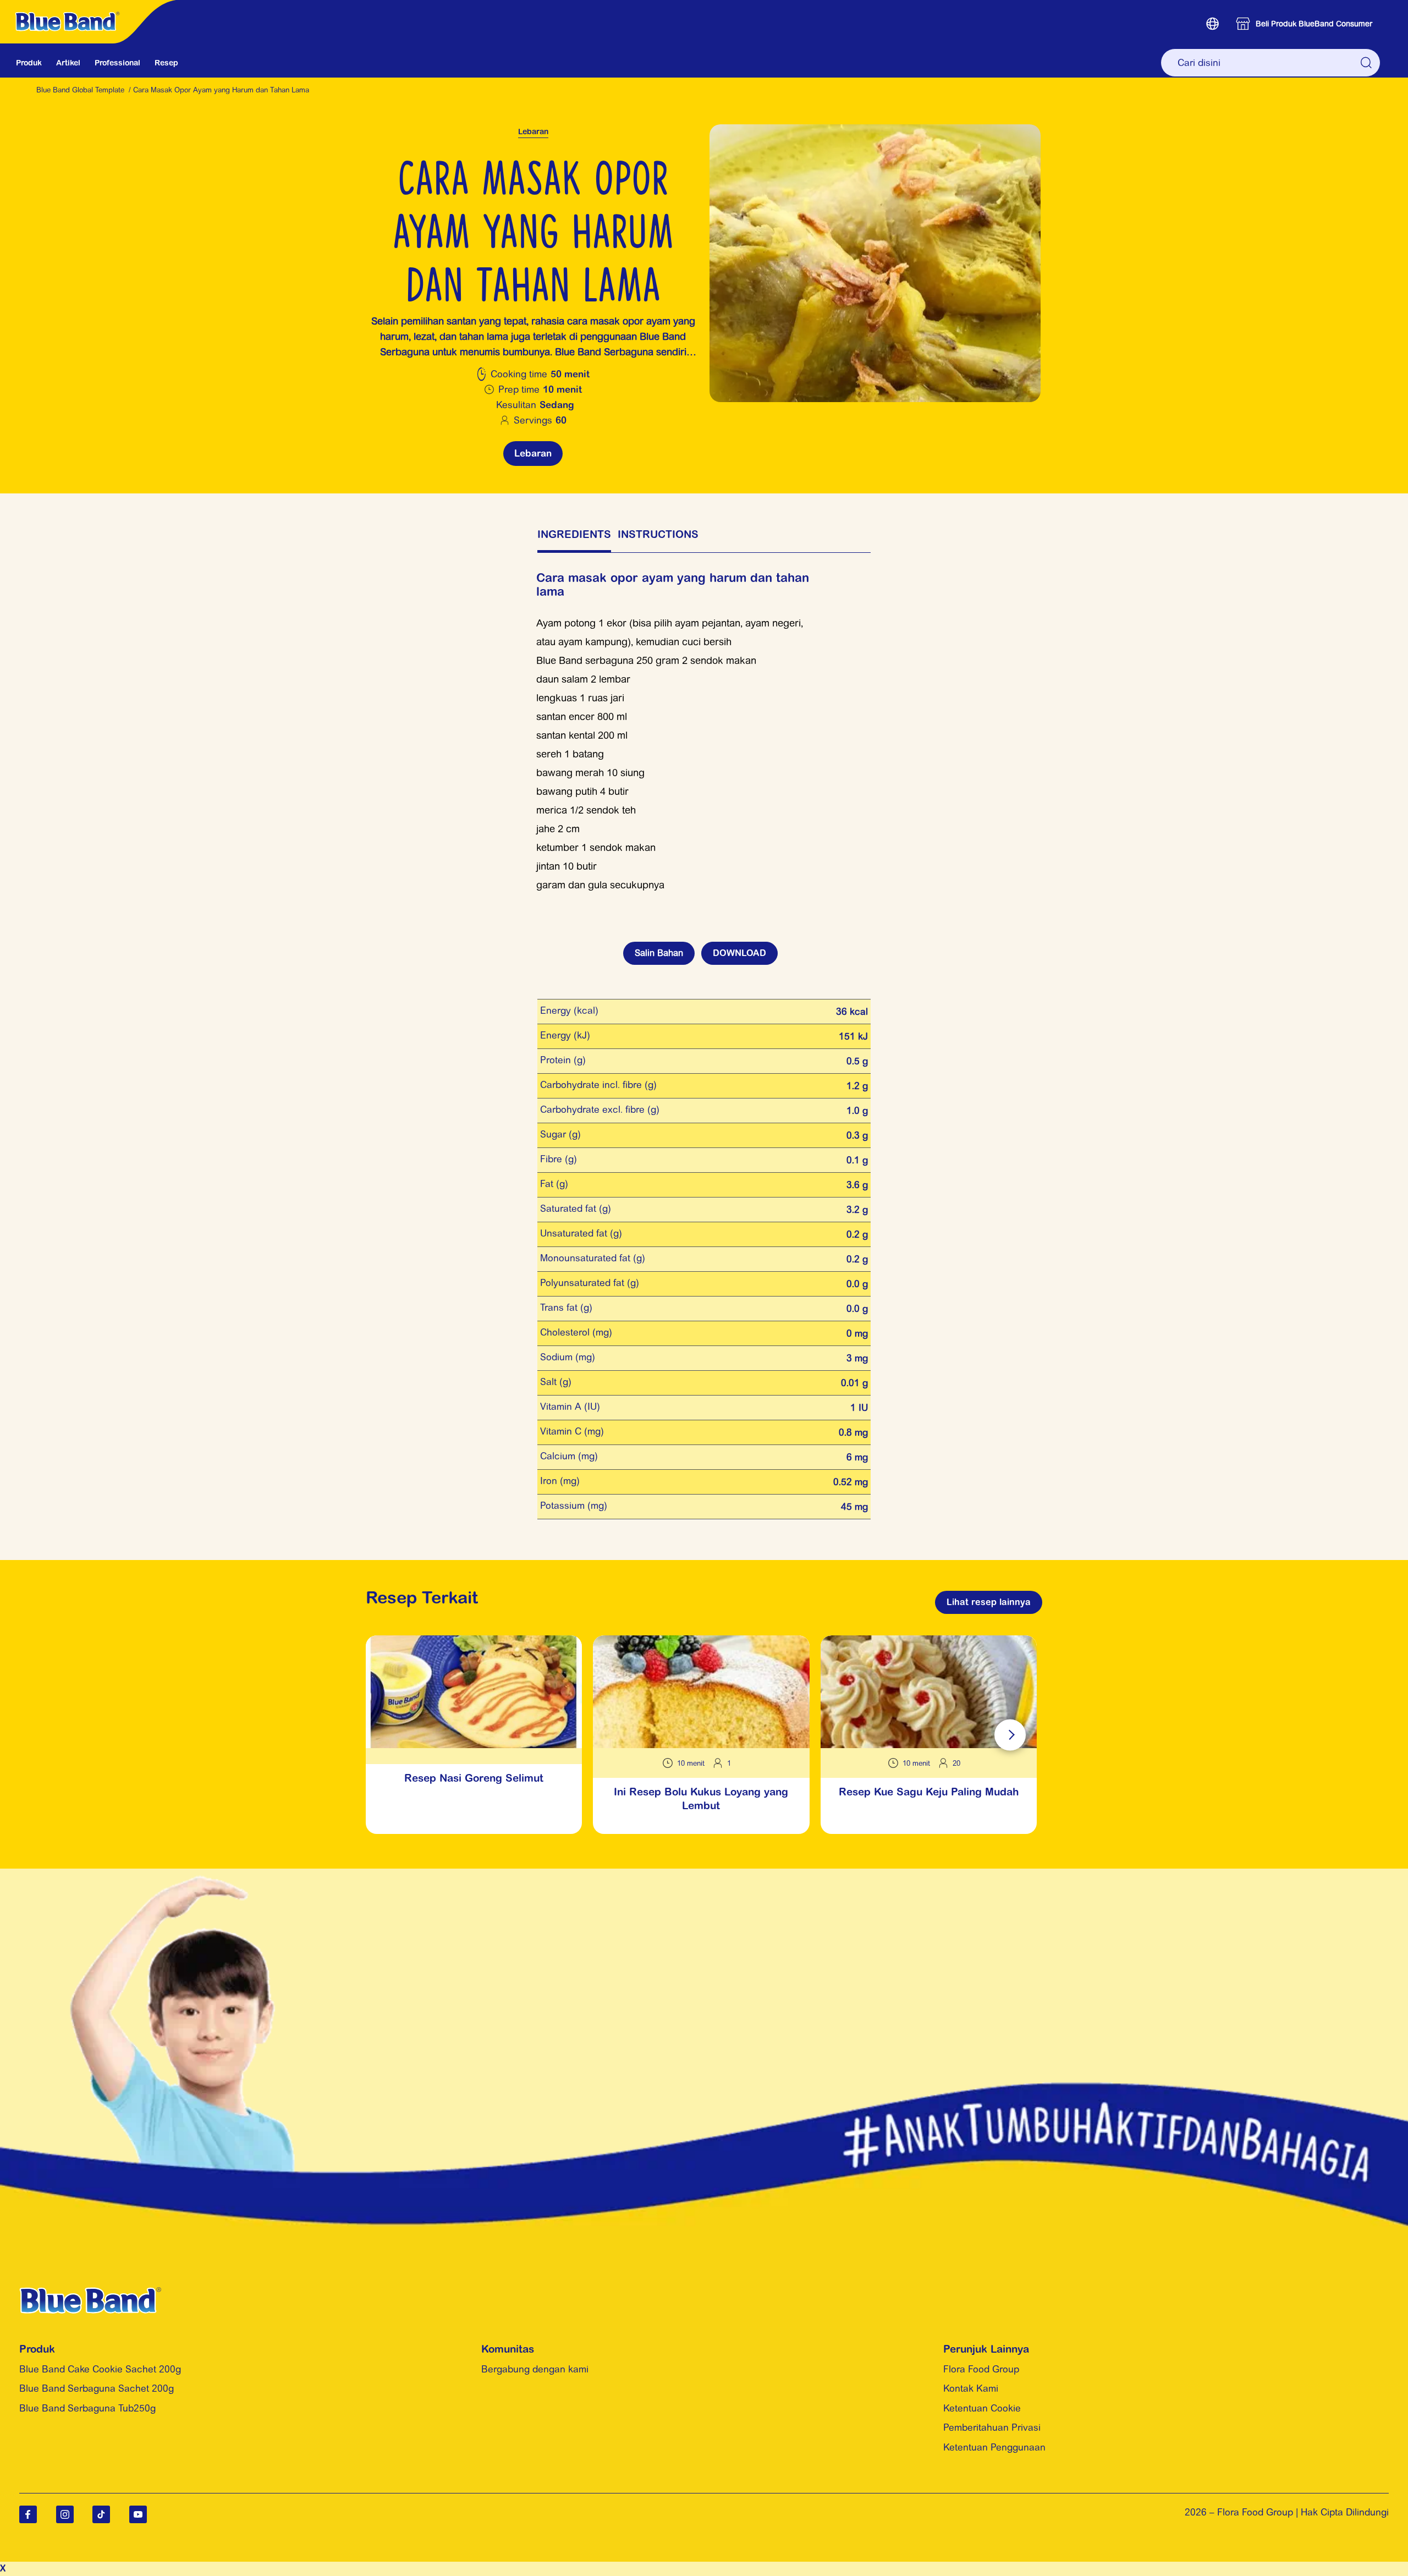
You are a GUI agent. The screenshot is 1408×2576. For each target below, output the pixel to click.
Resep (166, 63)
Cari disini (1367, 63)
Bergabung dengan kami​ (535, 2369)
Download (739, 953)
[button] (1212, 24)
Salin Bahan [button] (659, 953)
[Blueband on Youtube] (138, 2514)
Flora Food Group (981, 2369)
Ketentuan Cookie (982, 2408)
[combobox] (1270, 63)
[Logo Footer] (90, 2294)
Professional (117, 63)
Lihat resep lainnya (989, 1602)
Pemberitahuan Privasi (992, 2427)
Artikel (68, 63)
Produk (29, 63)
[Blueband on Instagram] (65, 2514)
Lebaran (533, 131)
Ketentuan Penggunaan (994, 2447)
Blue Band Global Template (80, 90)
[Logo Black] (91, 6)
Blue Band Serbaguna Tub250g (87, 2408)
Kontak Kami (971, 2388)
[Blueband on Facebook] (28, 2514)
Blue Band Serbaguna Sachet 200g (97, 2388)
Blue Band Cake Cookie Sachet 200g (100, 2369)
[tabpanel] (704, 724)
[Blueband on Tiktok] (101, 2514)
